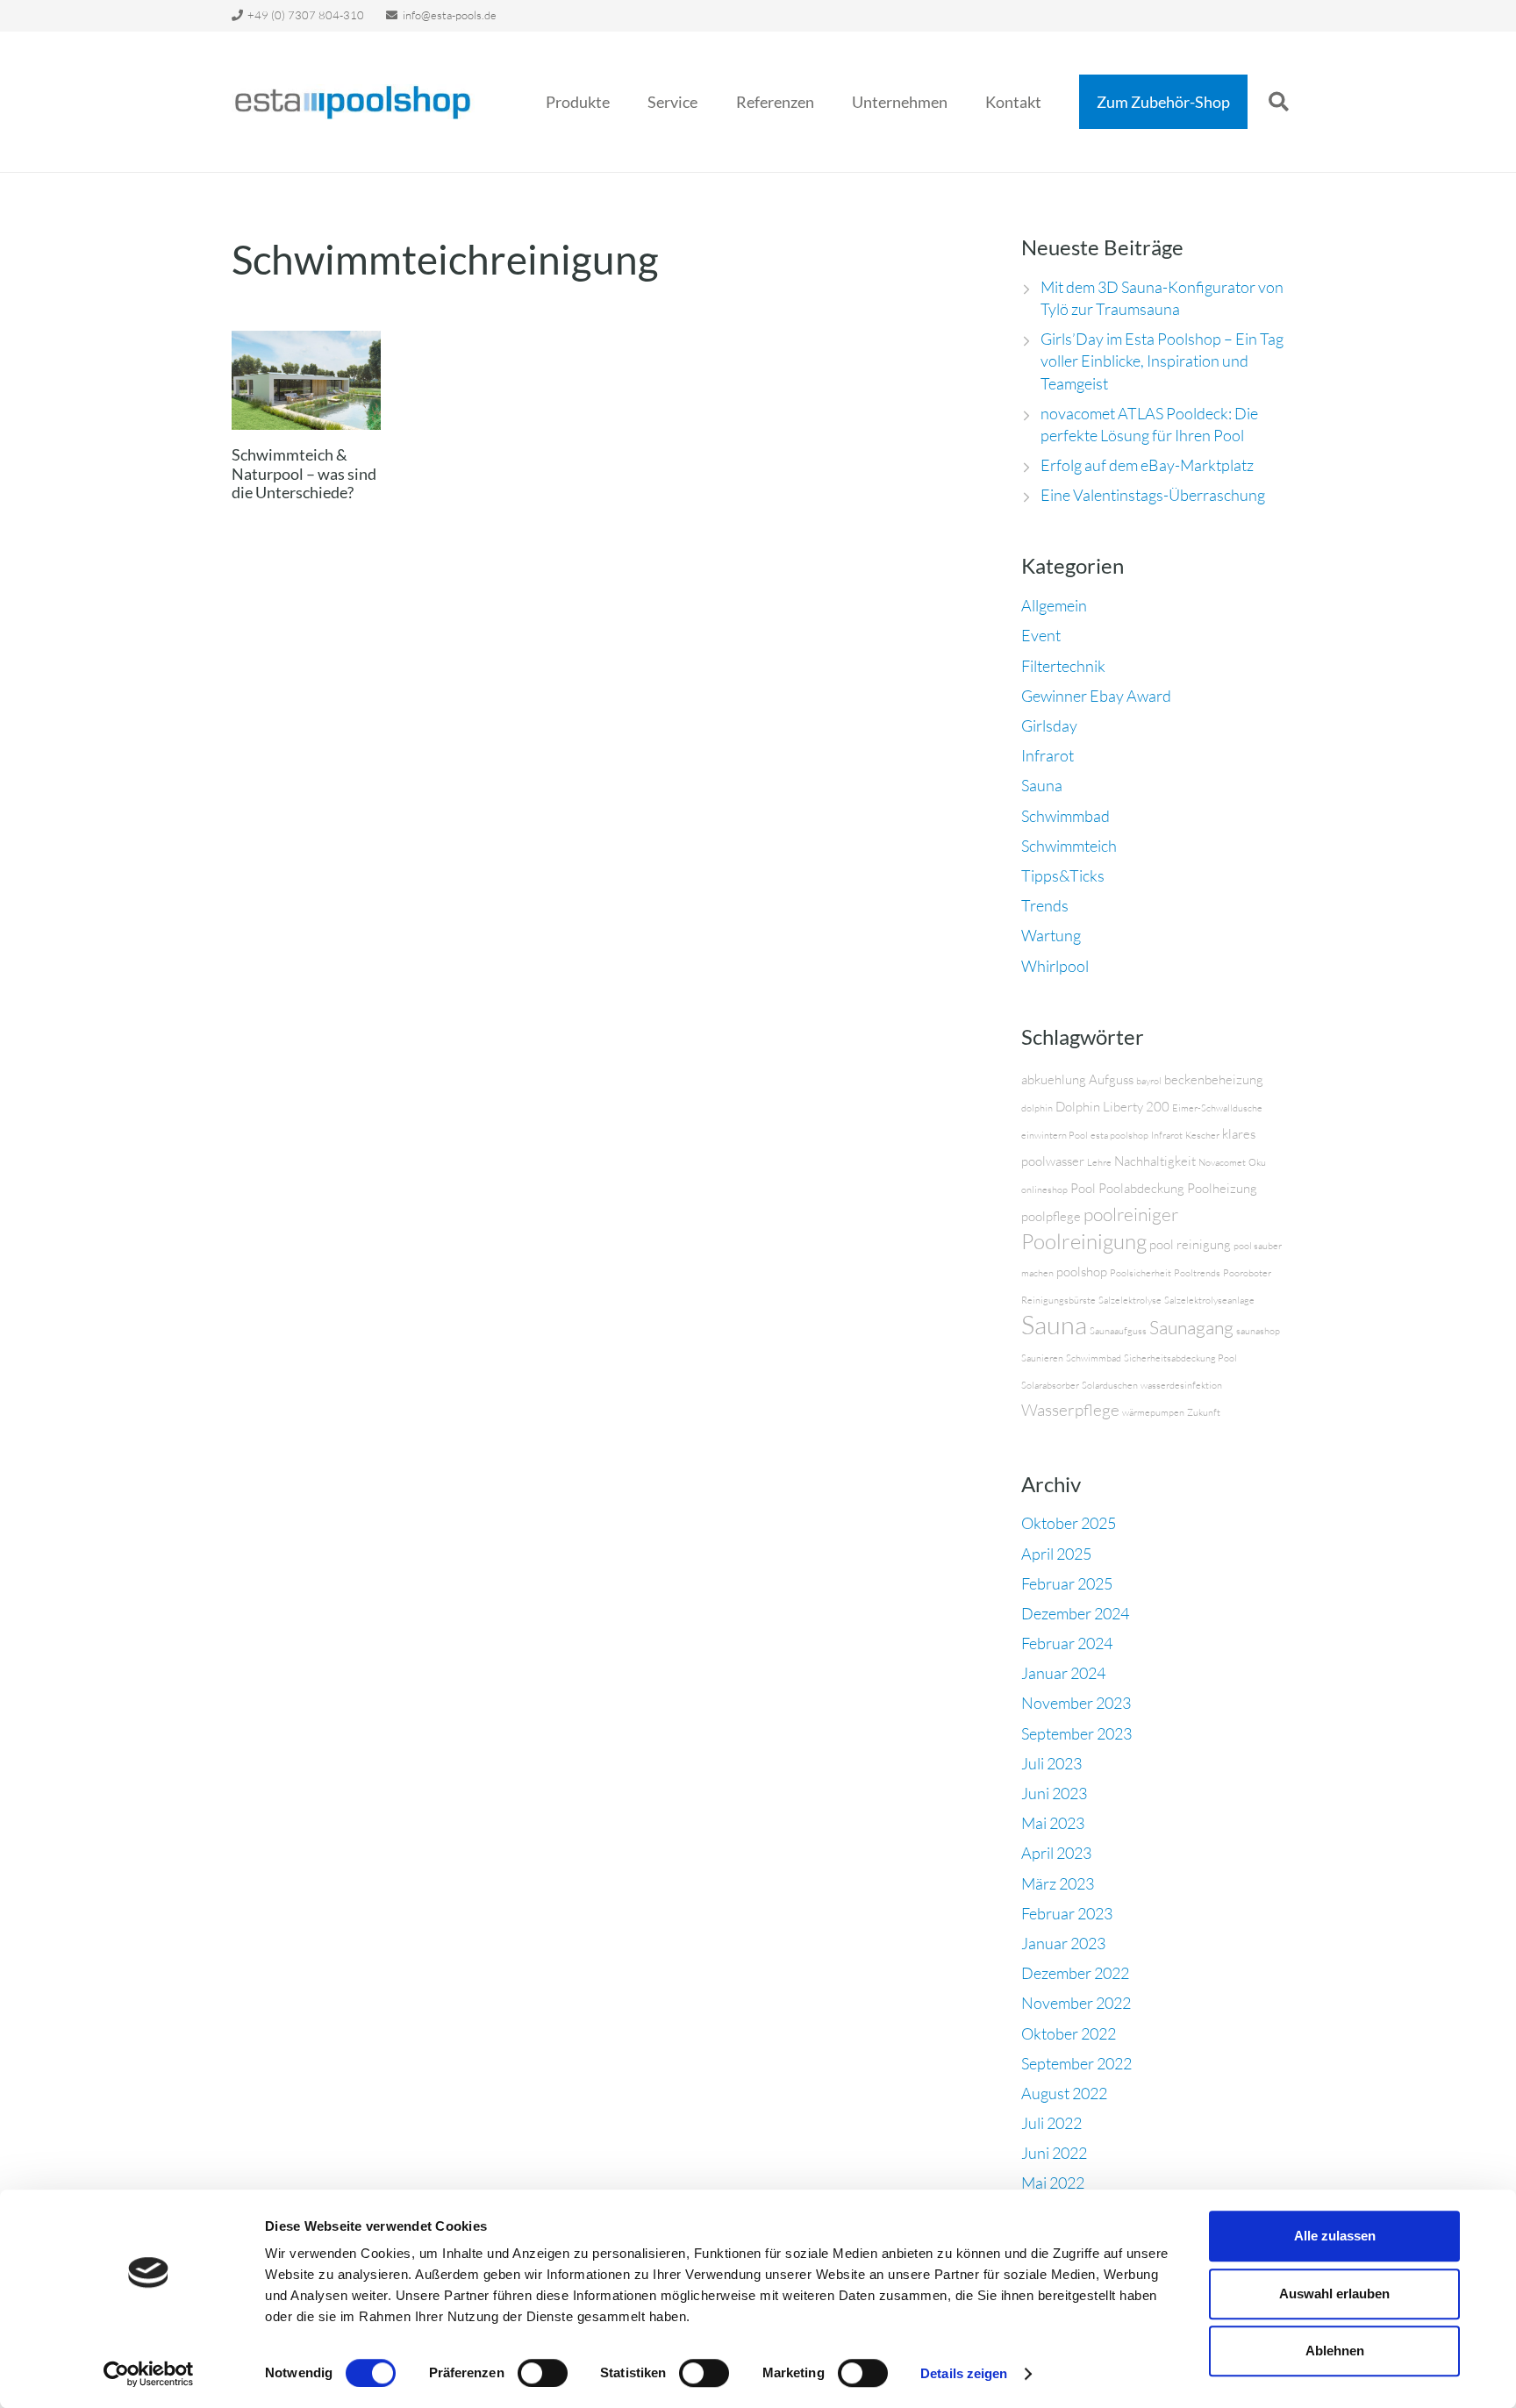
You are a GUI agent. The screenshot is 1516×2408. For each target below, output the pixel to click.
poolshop (1082, 1272)
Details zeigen (964, 2373)
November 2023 (1076, 1703)
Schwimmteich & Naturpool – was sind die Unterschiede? (304, 473)
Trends (1045, 905)
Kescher (1202, 1135)
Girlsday (1049, 725)
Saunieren (1042, 1358)
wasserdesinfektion (1181, 1385)
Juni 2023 (1054, 1793)
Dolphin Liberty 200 (1112, 1107)
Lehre (1099, 1162)
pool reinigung (1190, 1244)
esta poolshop (1119, 1135)
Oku (1257, 1162)
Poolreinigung (1084, 1241)
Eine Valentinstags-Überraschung (1153, 495)
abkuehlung (1054, 1079)
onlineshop (1044, 1190)
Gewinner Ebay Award (1096, 696)
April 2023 (1056, 1853)
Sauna (1042, 785)
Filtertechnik (1063, 666)
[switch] (543, 2373)
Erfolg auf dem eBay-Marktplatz (1147, 465)
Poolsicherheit (1141, 1273)
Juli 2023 (1051, 1763)
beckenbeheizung (1214, 1079)
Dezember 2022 (1075, 1973)
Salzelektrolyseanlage (1209, 1300)
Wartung (1051, 935)
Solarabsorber (1050, 1385)
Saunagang (1191, 1327)
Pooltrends (1197, 1273)
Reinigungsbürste (1058, 1300)
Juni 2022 (1054, 2153)
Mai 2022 (1053, 2183)
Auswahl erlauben (1334, 2294)
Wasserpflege (1070, 1410)
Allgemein (1054, 605)
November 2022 (1076, 2003)
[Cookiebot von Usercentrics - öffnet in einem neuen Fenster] (149, 2374)
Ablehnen (1335, 2351)
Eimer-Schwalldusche (1217, 1108)
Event (1041, 635)
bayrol (1149, 1081)
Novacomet (1222, 1162)
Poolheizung (1222, 1188)
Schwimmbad (1065, 816)
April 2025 (1056, 1554)
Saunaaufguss (1118, 1331)
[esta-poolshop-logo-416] (353, 102)
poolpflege (1051, 1216)
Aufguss (1111, 1079)
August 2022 (1064, 2093)
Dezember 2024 (1075, 1613)
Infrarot (1048, 755)
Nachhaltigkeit (1155, 1161)
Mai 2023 (1053, 1823)
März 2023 (1058, 1883)
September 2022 (1076, 2063)
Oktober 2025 (1069, 1523)
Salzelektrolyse (1130, 1300)
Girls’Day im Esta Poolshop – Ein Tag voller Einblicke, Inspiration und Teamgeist (1162, 361)
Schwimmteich (1069, 846)
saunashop (1258, 1331)
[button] (624, 102)
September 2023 (1076, 1733)
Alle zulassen (1335, 2236)
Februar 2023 (1067, 1913)
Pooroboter (1247, 1273)
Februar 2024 (1067, 1643)
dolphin (1037, 1108)
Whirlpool (1055, 966)
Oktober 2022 (1069, 2033)
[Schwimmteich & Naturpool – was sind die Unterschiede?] (306, 380)
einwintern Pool (1055, 1135)
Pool (1083, 1188)
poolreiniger (1131, 1214)
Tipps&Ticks (1063, 875)
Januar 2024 (1063, 1673)
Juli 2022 (1051, 2123)
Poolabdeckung (1141, 1188)
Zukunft (1204, 1412)
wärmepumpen (1153, 1412)
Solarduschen (1110, 1385)
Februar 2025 (1067, 1583)
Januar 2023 (1063, 1943)
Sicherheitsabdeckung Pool (1180, 1358)
